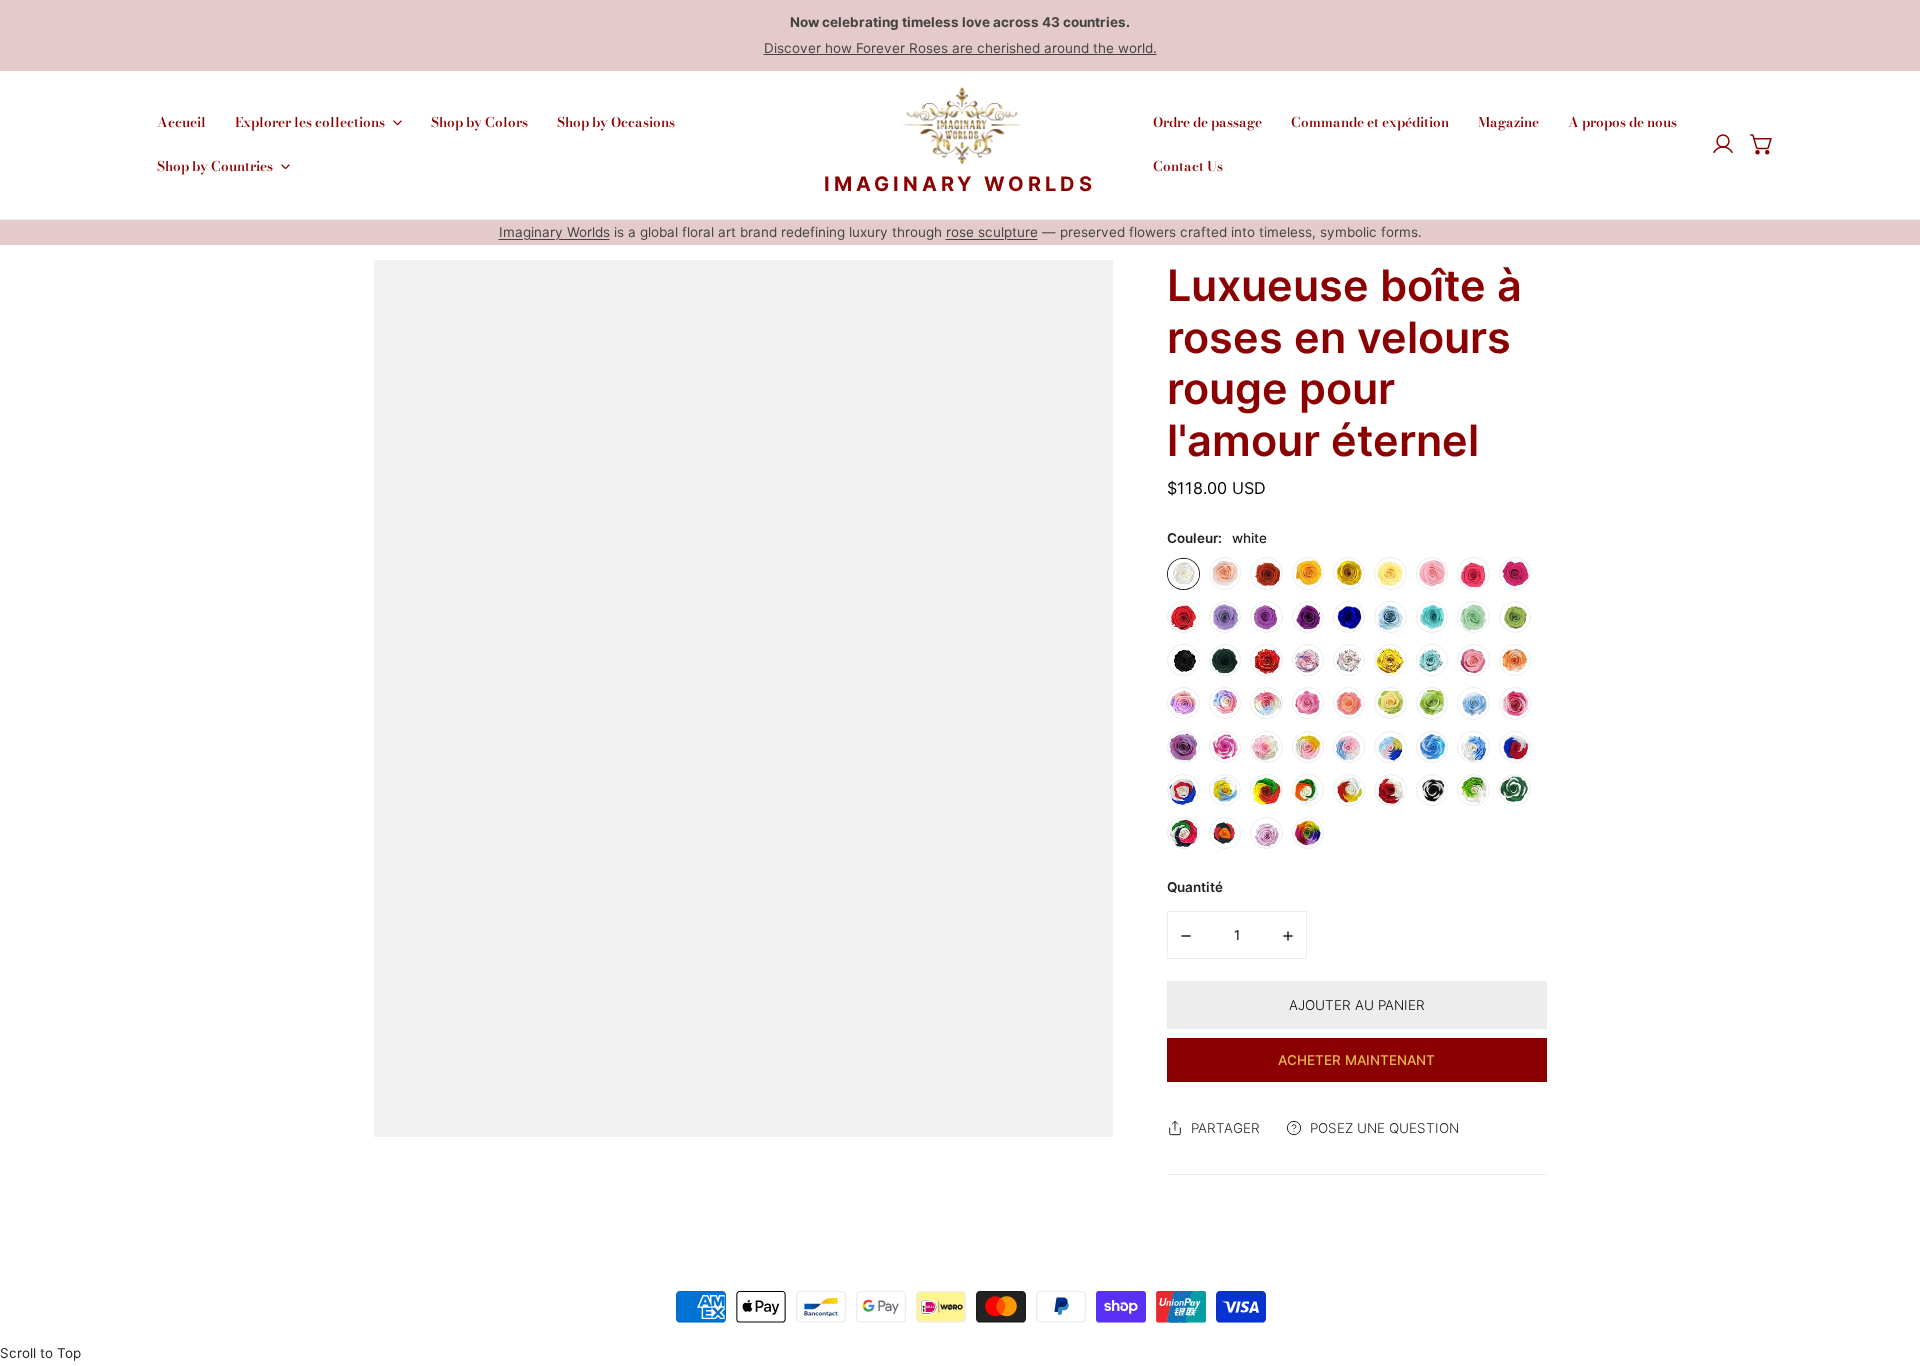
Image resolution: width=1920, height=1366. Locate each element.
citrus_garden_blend (1308, 790)
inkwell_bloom (1308, 660)
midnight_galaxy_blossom (1432, 660)
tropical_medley (1266, 790)
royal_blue (1349, 617)
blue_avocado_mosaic (1390, 747)
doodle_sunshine (1390, 660)
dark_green (1225, 660)
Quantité (1195, 887)
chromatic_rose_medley (1183, 833)
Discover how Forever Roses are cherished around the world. (960, 48)
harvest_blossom (1349, 790)
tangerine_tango (1349, 703)
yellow (1349, 574)
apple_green (1515, 617)
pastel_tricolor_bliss (1266, 703)
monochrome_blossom (1349, 660)
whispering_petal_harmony (1266, 747)
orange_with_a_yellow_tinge (1308, 574)
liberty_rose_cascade (1183, 790)
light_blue (1390, 617)
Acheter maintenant (1356, 1060)
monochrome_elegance (1432, 790)
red (1183, 617)
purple (1266, 617)
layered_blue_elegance (1432, 747)
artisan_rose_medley (1225, 747)
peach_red (1515, 574)
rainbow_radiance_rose (1308, 833)
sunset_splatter (1266, 660)
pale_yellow (1390, 574)
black (1183, 660)
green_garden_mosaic (1515, 790)
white (1183, 574)
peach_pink (1473, 574)
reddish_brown (1266, 574)
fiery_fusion (1225, 833)
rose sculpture (992, 232)
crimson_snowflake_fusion (1390, 790)
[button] (1762, 145)
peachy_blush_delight (1473, 660)
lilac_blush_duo (1183, 703)
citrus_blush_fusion (1308, 747)
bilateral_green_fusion (1473, 790)
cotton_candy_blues (1349, 747)
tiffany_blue (1432, 617)
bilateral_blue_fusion (1473, 747)
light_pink (1432, 574)
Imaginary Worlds (554, 232)
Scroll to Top (40, 1353)
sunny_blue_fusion (1225, 790)
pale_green (1473, 617)
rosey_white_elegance (1308, 703)
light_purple (1225, 617)
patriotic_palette (1515, 747)
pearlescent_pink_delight (1266, 833)
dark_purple (1308, 617)
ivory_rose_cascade (1515, 703)
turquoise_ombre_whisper (1432, 703)
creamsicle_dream (1515, 660)
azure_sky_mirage (1473, 703)
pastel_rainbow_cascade (1225, 703)
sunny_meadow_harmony (1390, 703)
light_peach (1225, 574)
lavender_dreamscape (1183, 747)
